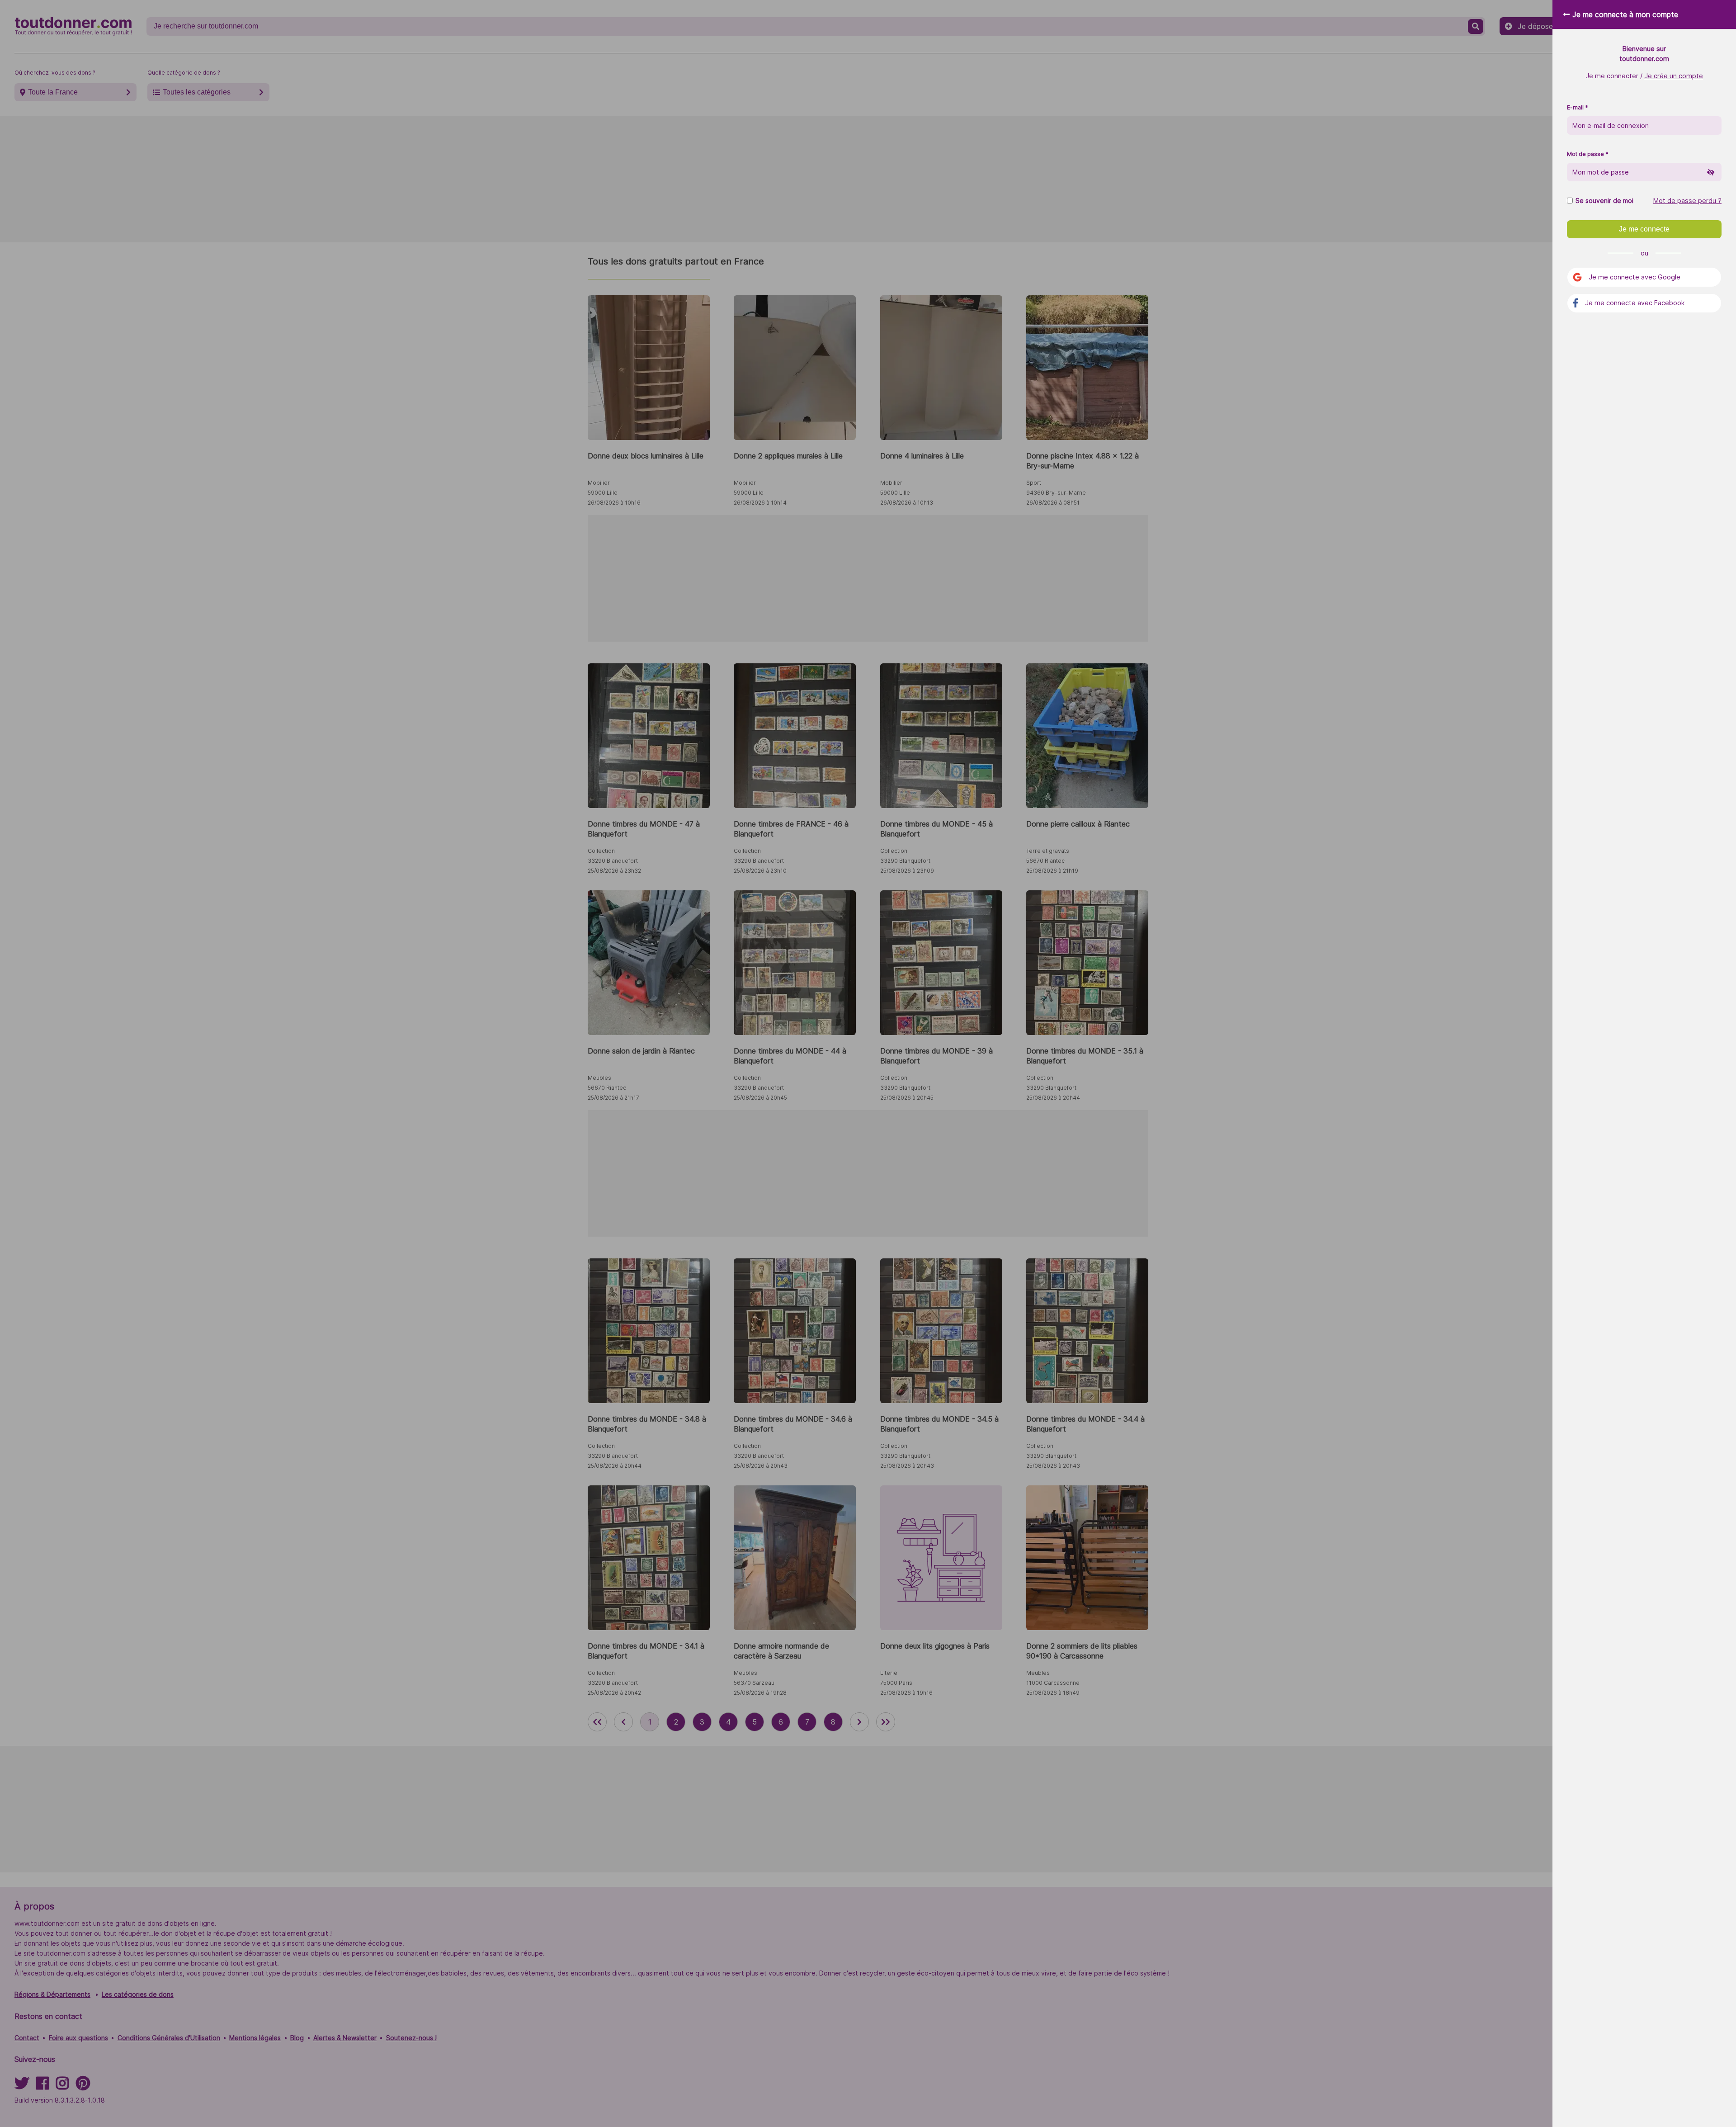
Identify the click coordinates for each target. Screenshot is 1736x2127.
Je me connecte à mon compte (1625, 14)
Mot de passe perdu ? (1687, 201)
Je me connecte (1644, 229)
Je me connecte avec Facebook (1635, 303)
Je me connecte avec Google (1635, 277)
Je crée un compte (1674, 76)
